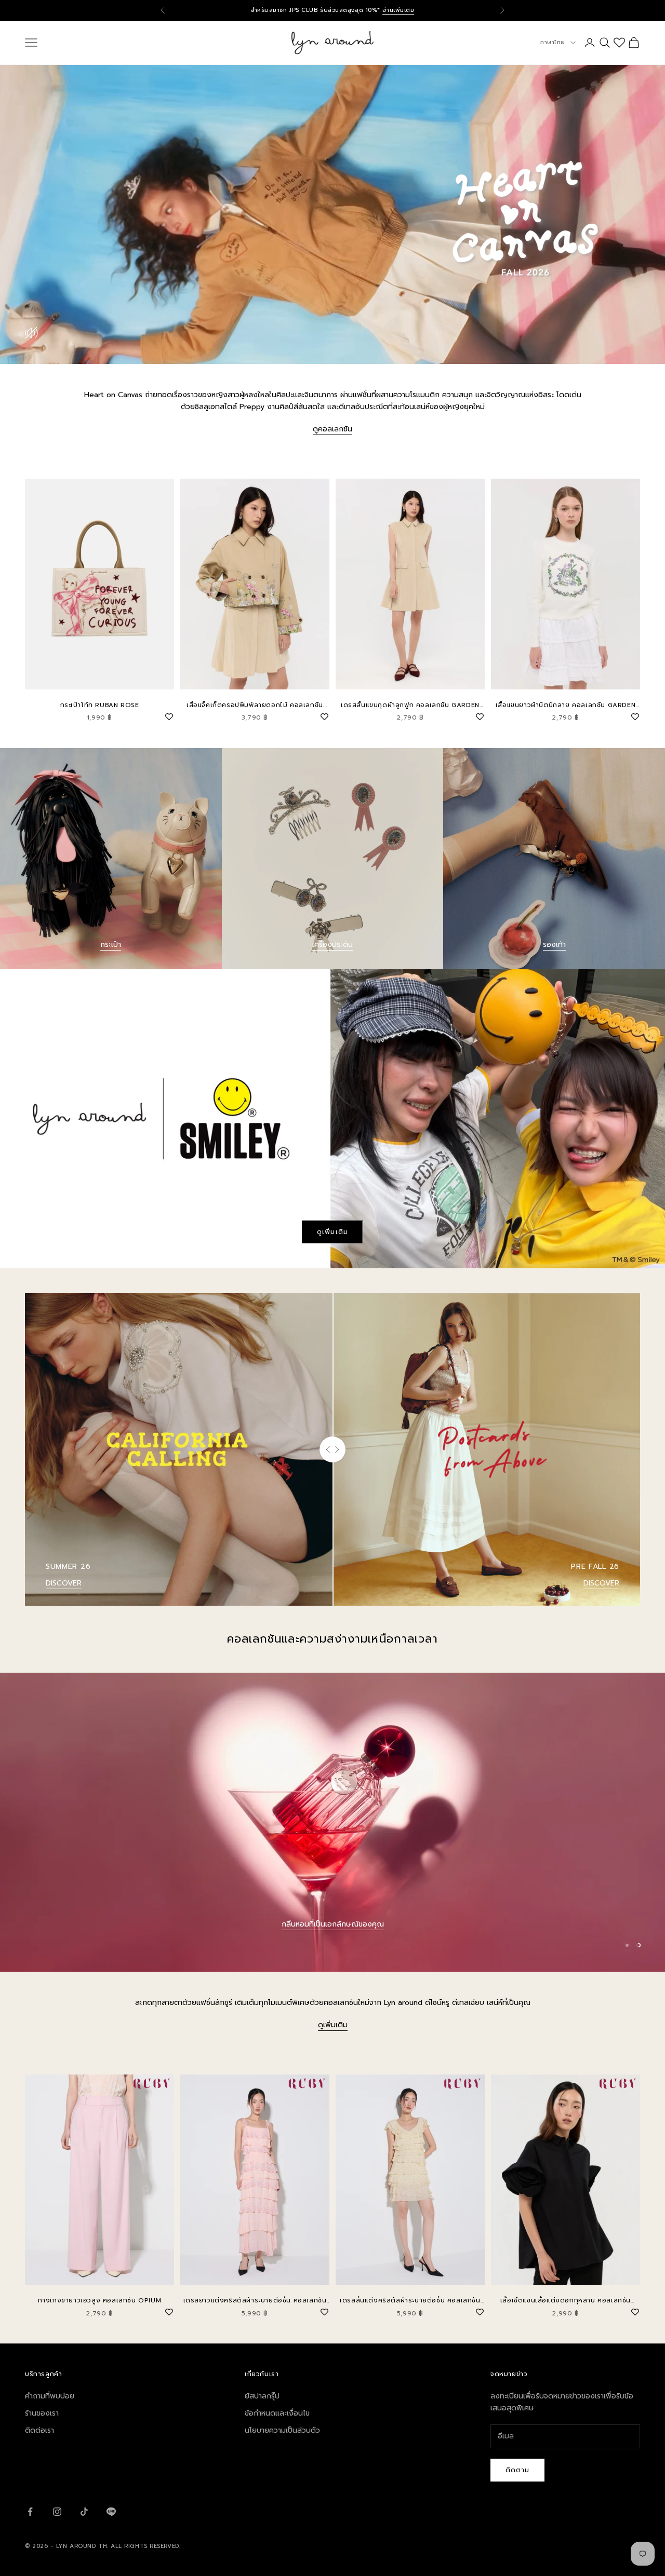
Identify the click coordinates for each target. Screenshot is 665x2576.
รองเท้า (554, 945)
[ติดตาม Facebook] (30, 2512)
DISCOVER (64, 1583)
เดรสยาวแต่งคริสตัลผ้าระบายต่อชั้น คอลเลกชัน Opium (255, 2301)
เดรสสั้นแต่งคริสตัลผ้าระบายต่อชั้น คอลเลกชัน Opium (410, 2301)
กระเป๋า (111, 945)
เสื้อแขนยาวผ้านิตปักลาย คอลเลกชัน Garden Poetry (566, 705)
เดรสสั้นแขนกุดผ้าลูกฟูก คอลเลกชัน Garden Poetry (410, 705)
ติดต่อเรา (39, 2430)
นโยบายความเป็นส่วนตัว (282, 2430)
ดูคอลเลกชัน (332, 429)
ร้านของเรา (42, 2413)
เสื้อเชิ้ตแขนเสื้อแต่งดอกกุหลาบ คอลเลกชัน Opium (566, 2301)
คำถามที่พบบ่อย (50, 2396)
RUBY (332, 1924)
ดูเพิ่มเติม (332, 1232)
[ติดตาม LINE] (111, 2512)
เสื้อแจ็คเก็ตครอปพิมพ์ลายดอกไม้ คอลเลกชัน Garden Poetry (255, 705)
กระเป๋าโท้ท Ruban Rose (100, 705)
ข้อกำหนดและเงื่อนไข (277, 2413)
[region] (332, 1822)
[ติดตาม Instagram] (57, 2512)
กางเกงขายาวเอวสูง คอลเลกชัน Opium (100, 2300)
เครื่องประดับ (332, 945)
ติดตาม (517, 2470)
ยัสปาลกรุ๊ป (262, 2396)
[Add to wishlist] (169, 715)
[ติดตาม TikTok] (84, 2512)
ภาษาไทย (553, 42)
